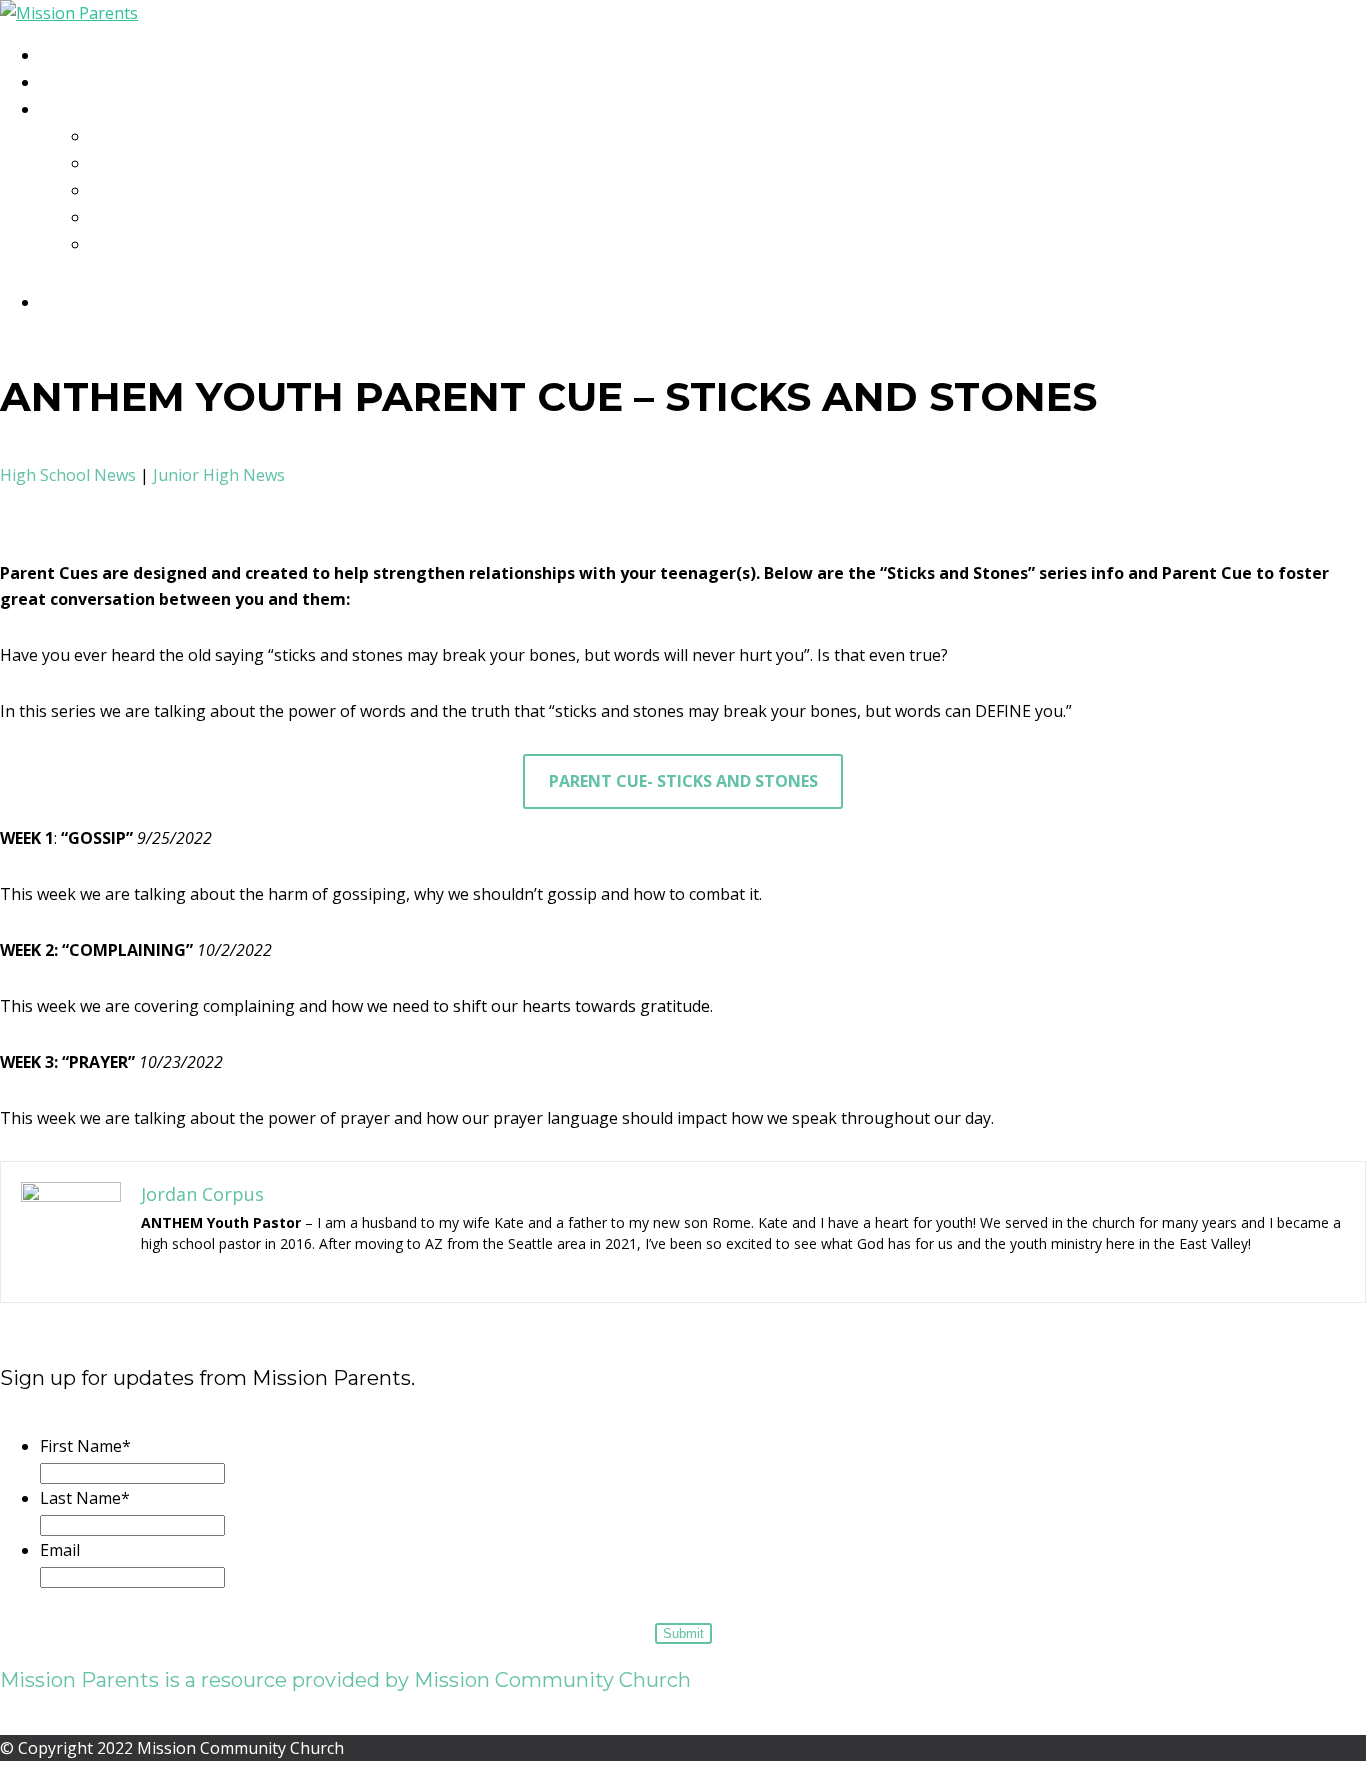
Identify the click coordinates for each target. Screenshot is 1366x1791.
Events (82, 83)
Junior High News (219, 475)
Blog (73, 56)
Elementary (155, 164)
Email (60, 1550)
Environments (116, 110)
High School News (68, 475)
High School (158, 245)
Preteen (138, 191)
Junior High (154, 218)
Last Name (85, 1498)
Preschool (151, 137)
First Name (85, 1446)
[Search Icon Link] (60, 303)
